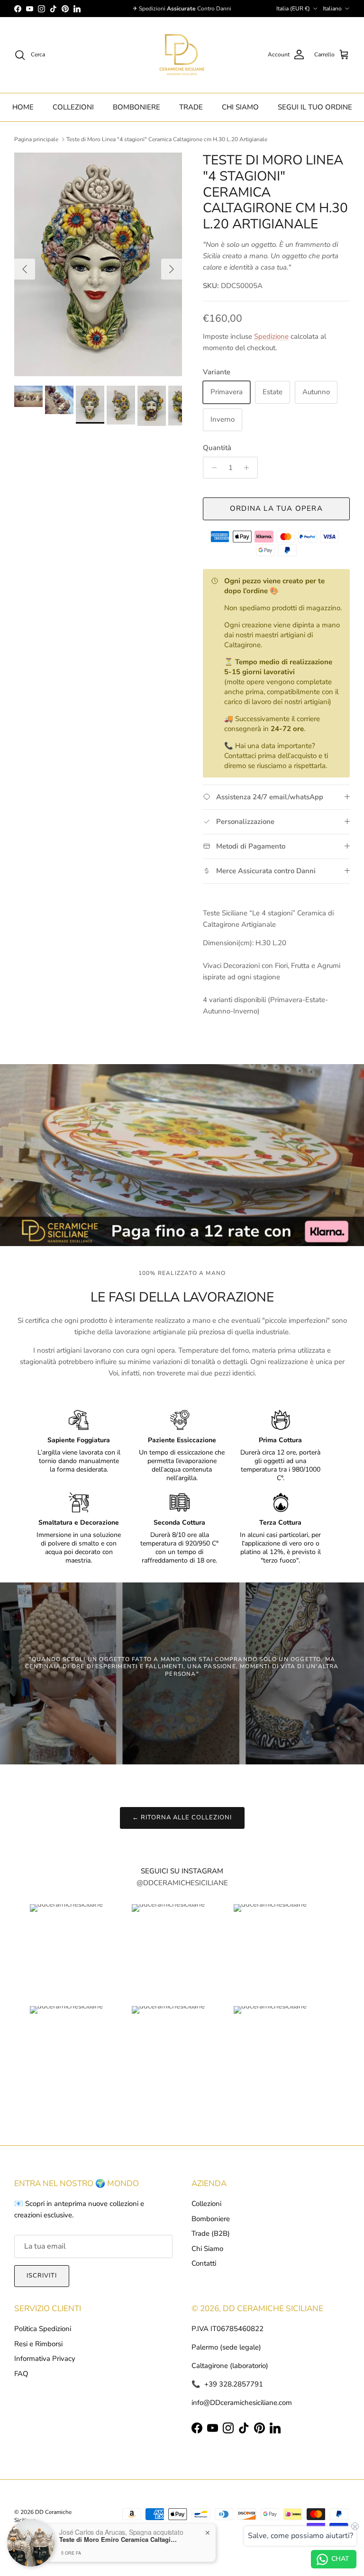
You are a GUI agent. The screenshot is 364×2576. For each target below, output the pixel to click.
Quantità (217, 448)
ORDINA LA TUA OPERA (276, 508)
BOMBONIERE (136, 107)
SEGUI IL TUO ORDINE (315, 107)
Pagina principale (36, 139)
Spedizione (271, 336)
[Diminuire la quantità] (212, 468)
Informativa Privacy (45, 2359)
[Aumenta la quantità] (249, 468)
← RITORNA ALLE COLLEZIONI (182, 1817)
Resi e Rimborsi (38, 2344)
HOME (23, 107)
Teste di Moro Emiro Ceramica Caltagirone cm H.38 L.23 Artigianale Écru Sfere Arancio (118, 2540)
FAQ (21, 2374)
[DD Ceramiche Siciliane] (182, 55)
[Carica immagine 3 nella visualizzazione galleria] (98, 264)
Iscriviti (42, 2276)
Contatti (204, 2263)
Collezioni (206, 2204)
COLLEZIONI (73, 107)
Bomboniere (211, 2219)
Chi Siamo (207, 2249)
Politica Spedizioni (43, 2329)
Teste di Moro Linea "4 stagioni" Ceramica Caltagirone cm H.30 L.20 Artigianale (167, 139)
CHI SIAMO (240, 107)
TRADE (191, 107)
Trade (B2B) (211, 2233)
